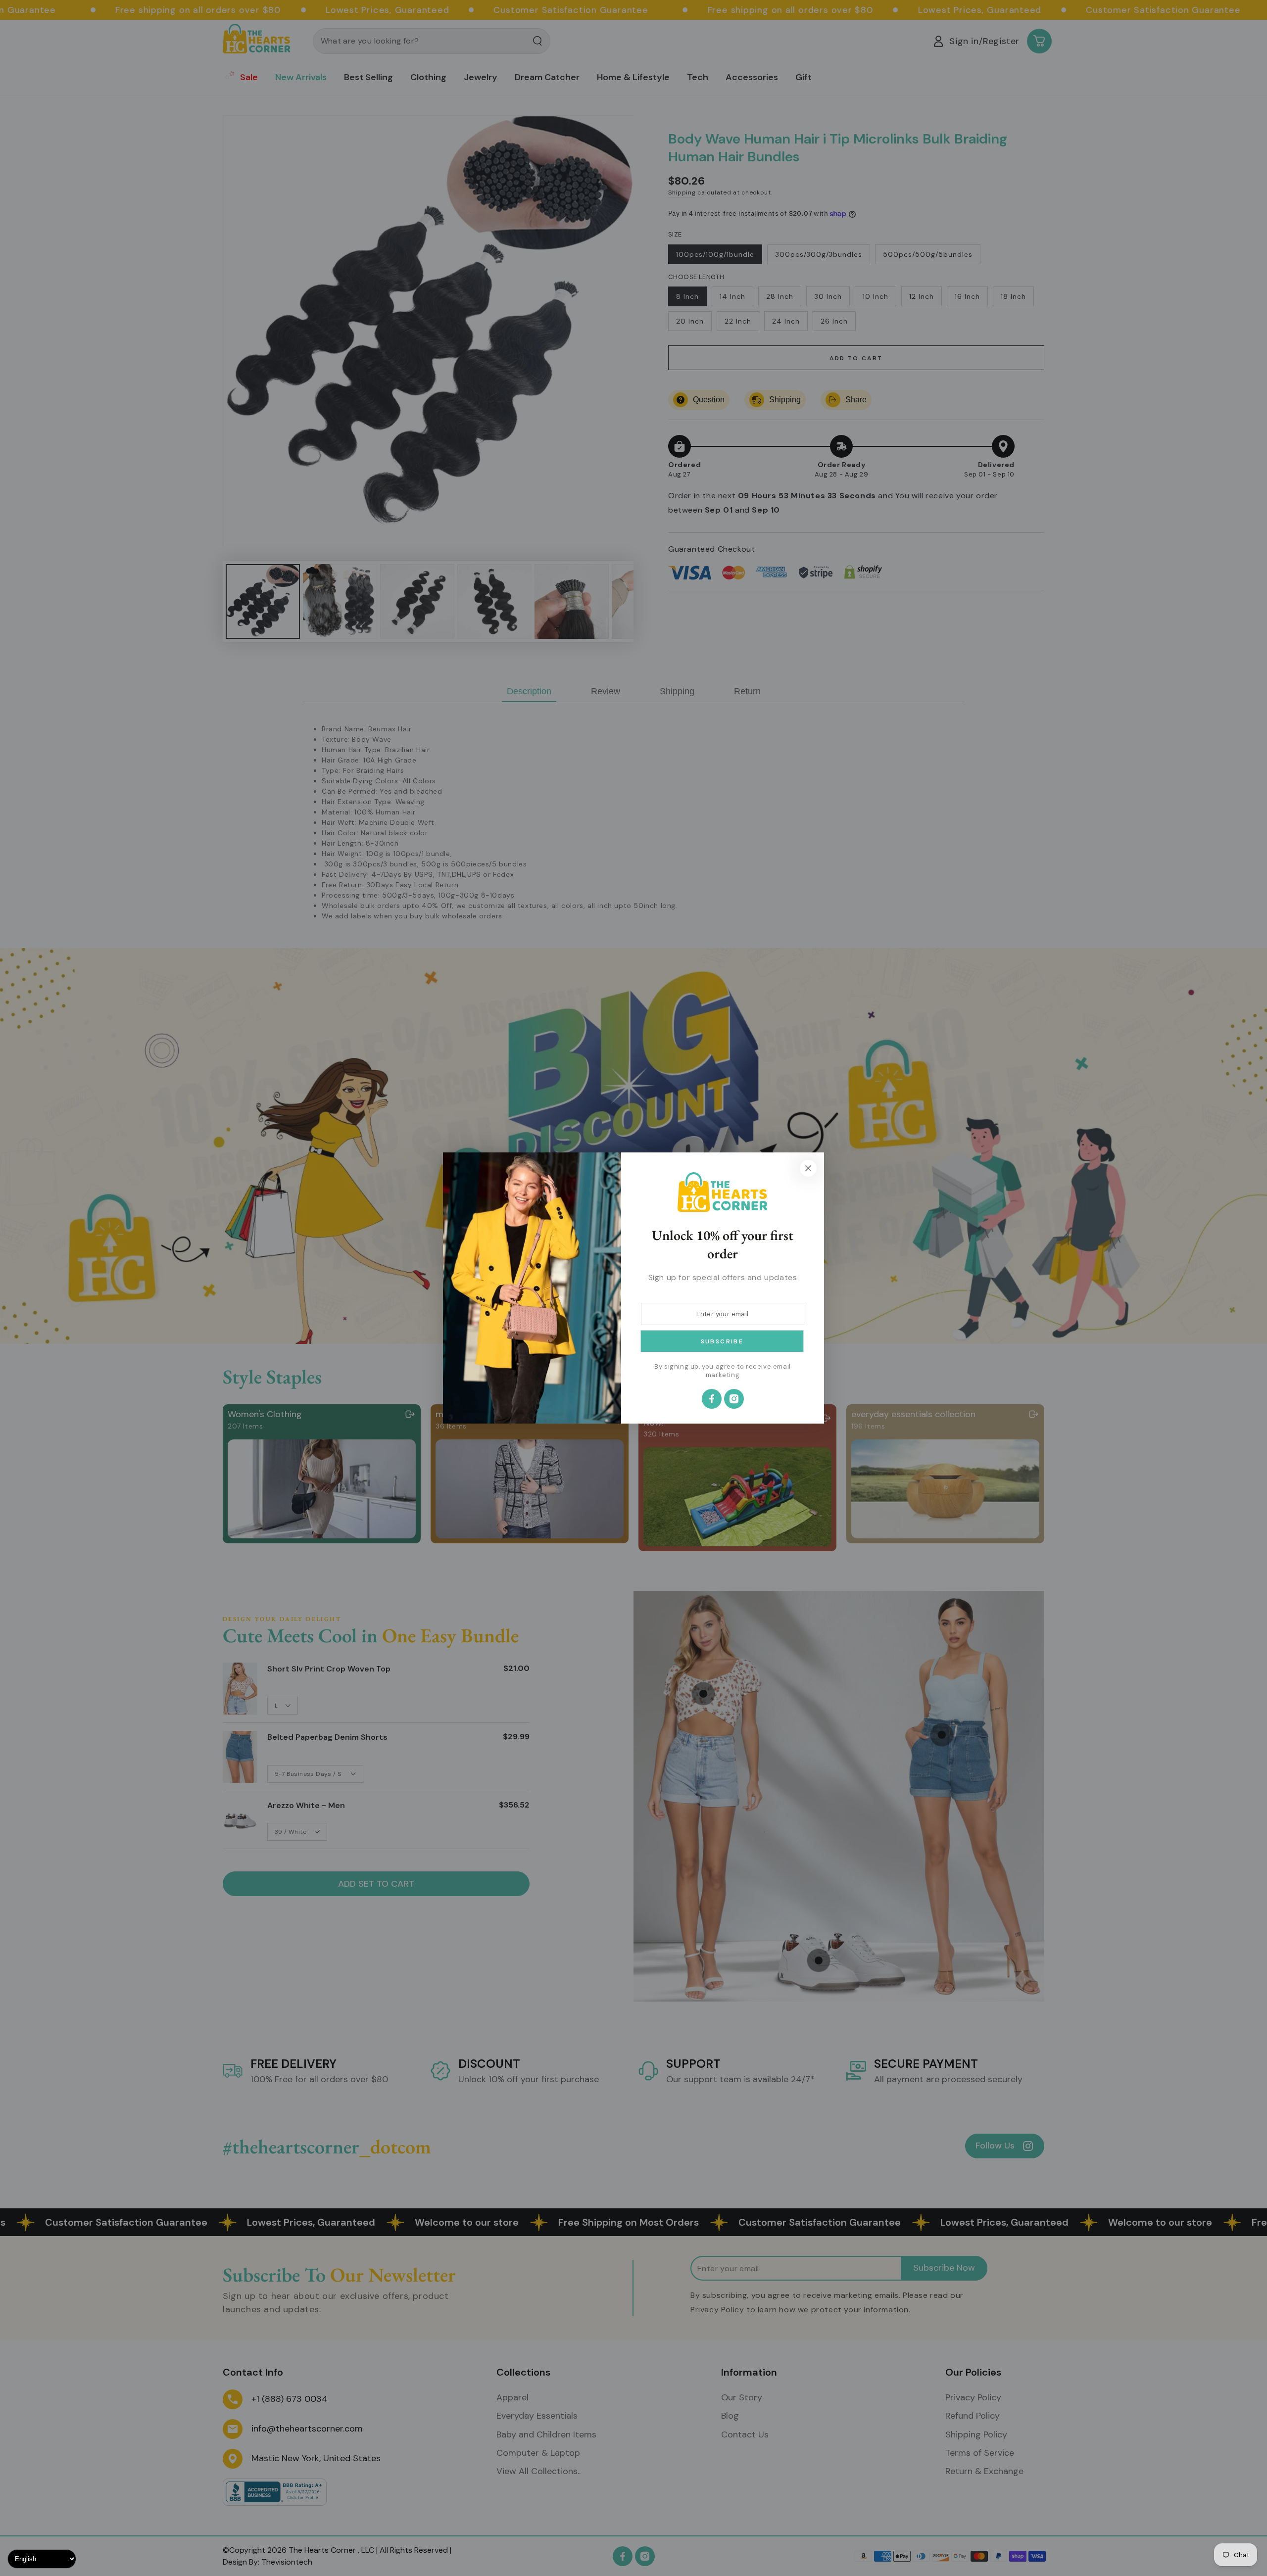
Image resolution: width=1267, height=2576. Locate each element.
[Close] (808, 1168)
